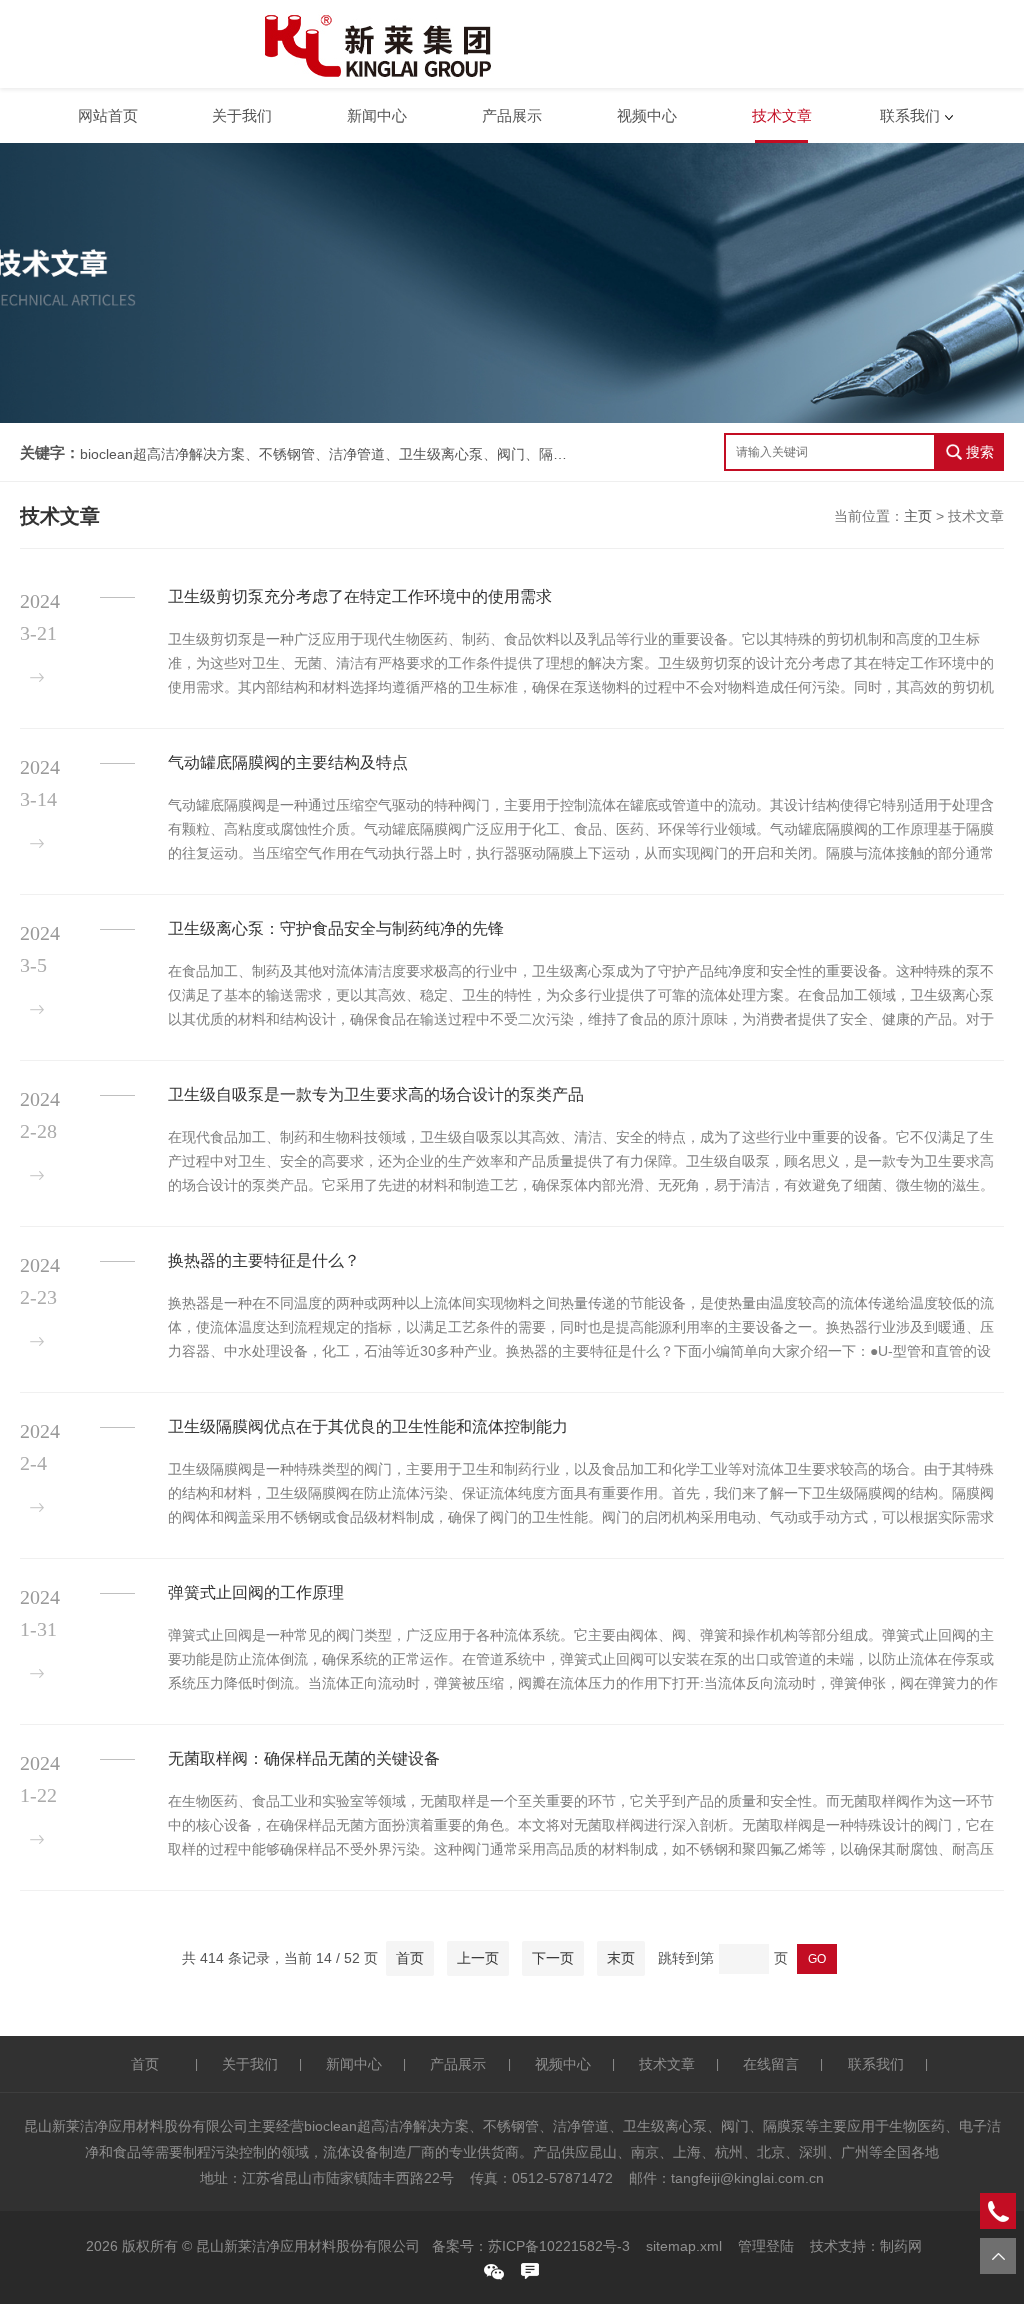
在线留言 (771, 2064)
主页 (918, 516)
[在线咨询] (530, 2271)
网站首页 (108, 115)
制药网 (901, 2246)
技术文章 (782, 115)
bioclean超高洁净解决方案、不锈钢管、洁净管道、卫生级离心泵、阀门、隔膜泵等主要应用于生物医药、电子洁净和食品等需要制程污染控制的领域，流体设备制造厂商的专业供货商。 (325, 454)
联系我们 (910, 115)
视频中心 (647, 115)
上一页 (478, 1958)
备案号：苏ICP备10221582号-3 (531, 2246)
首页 (410, 1958)
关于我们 (242, 115)
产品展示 (512, 115)
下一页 (553, 1958)
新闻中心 (377, 115)
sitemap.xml (684, 2246)
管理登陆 (766, 2246)
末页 (621, 1958)
